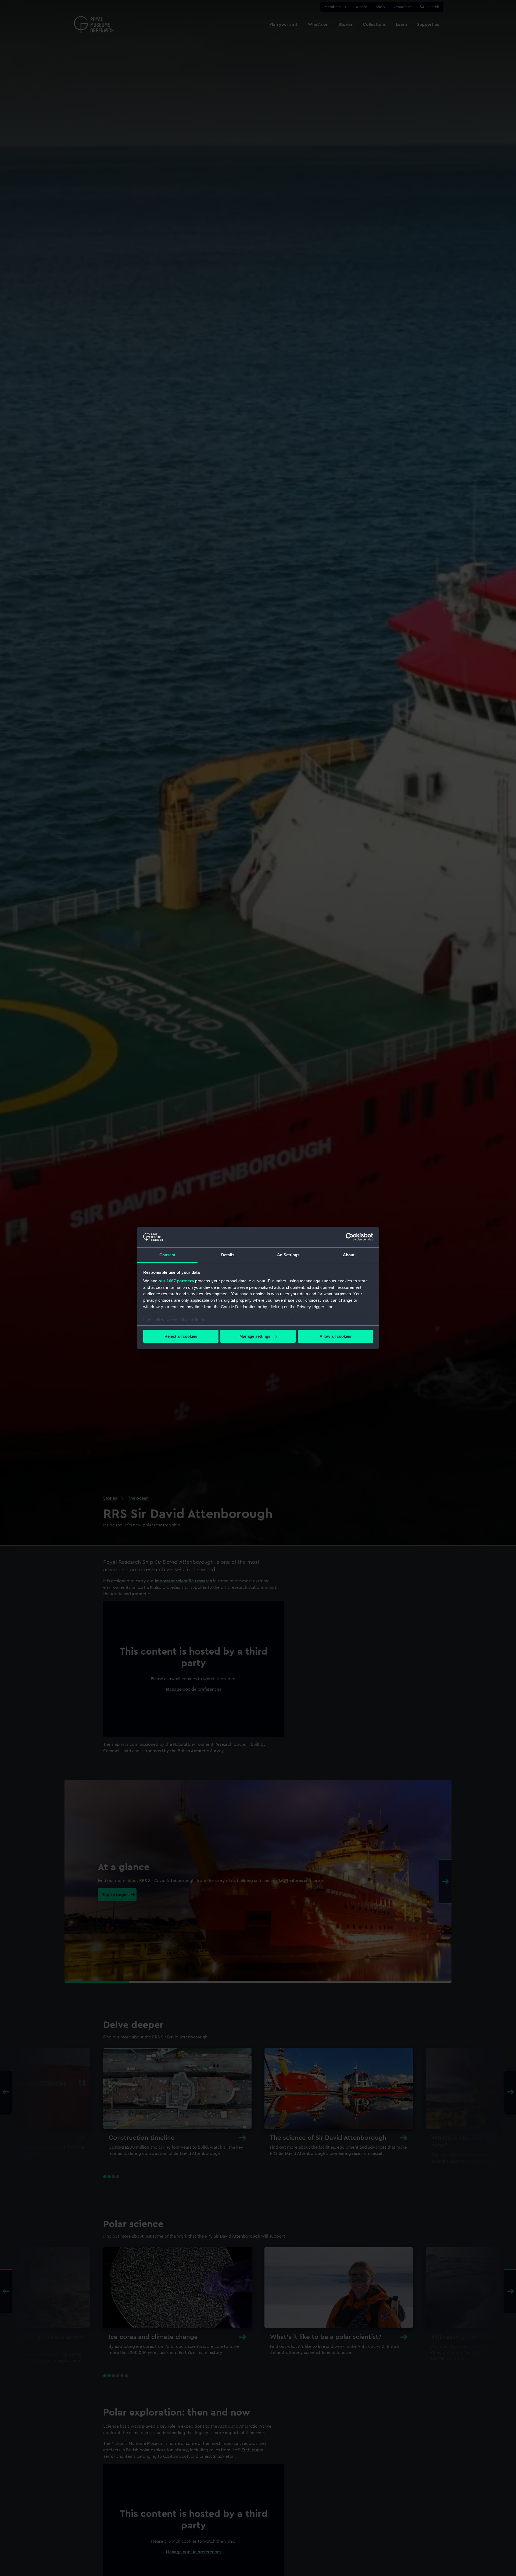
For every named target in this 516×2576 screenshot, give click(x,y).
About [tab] (349, 1255)
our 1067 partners (176, 1281)
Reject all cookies (181, 1336)
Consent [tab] (167, 1255)
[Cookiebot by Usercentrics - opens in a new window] (350, 1237)
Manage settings (255, 1336)
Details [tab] (228, 1255)
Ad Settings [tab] (288, 1255)
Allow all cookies (335, 1336)
